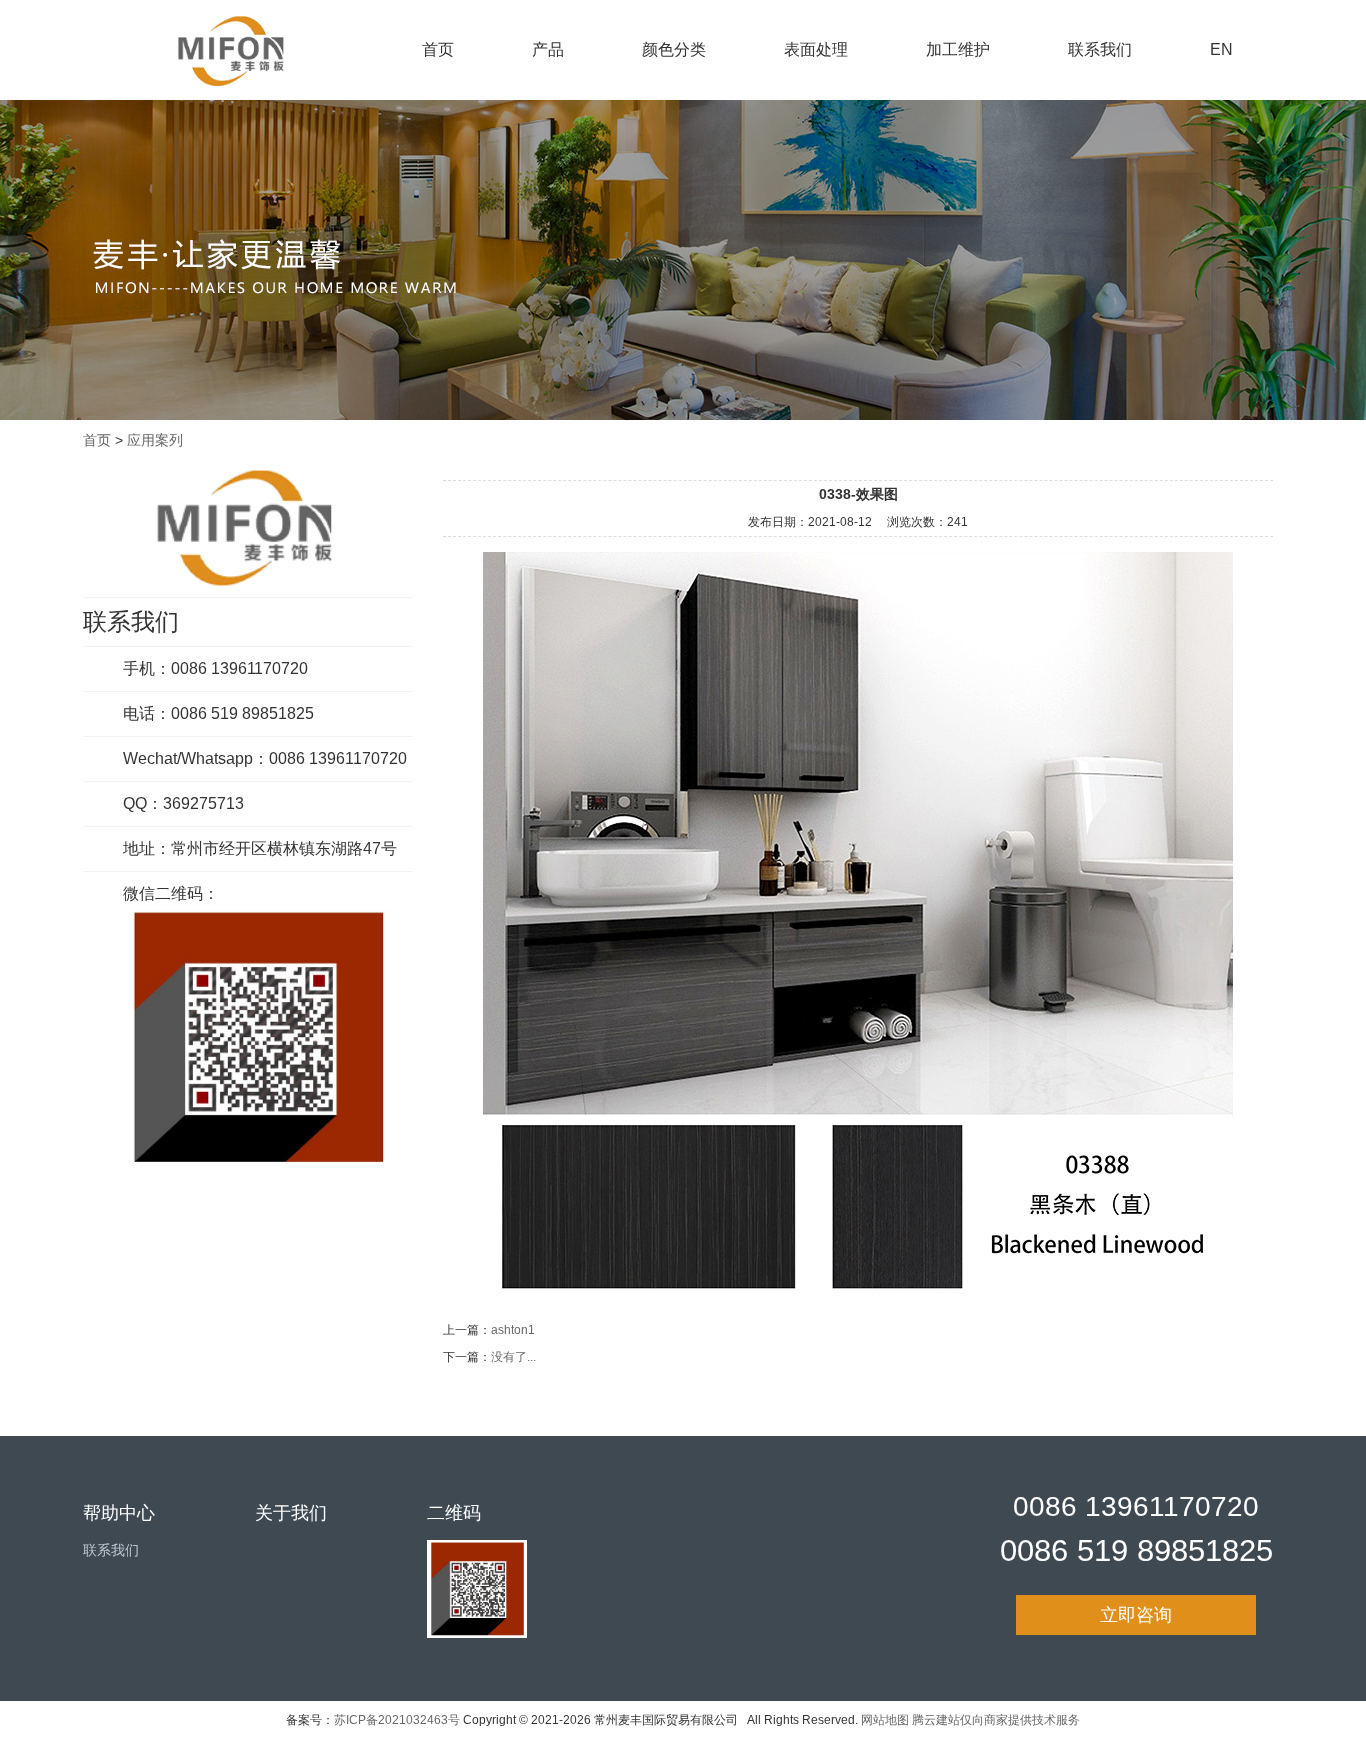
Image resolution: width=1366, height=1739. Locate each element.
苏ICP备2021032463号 (397, 1720)
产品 (548, 49)
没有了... (513, 1357)
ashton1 (513, 1330)
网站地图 (885, 1720)
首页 (438, 49)
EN (1221, 49)
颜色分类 (674, 49)
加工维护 (958, 49)
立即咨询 (1136, 1615)
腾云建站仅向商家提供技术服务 (996, 1720)
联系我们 (1100, 49)
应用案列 (155, 440)
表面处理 (816, 49)
